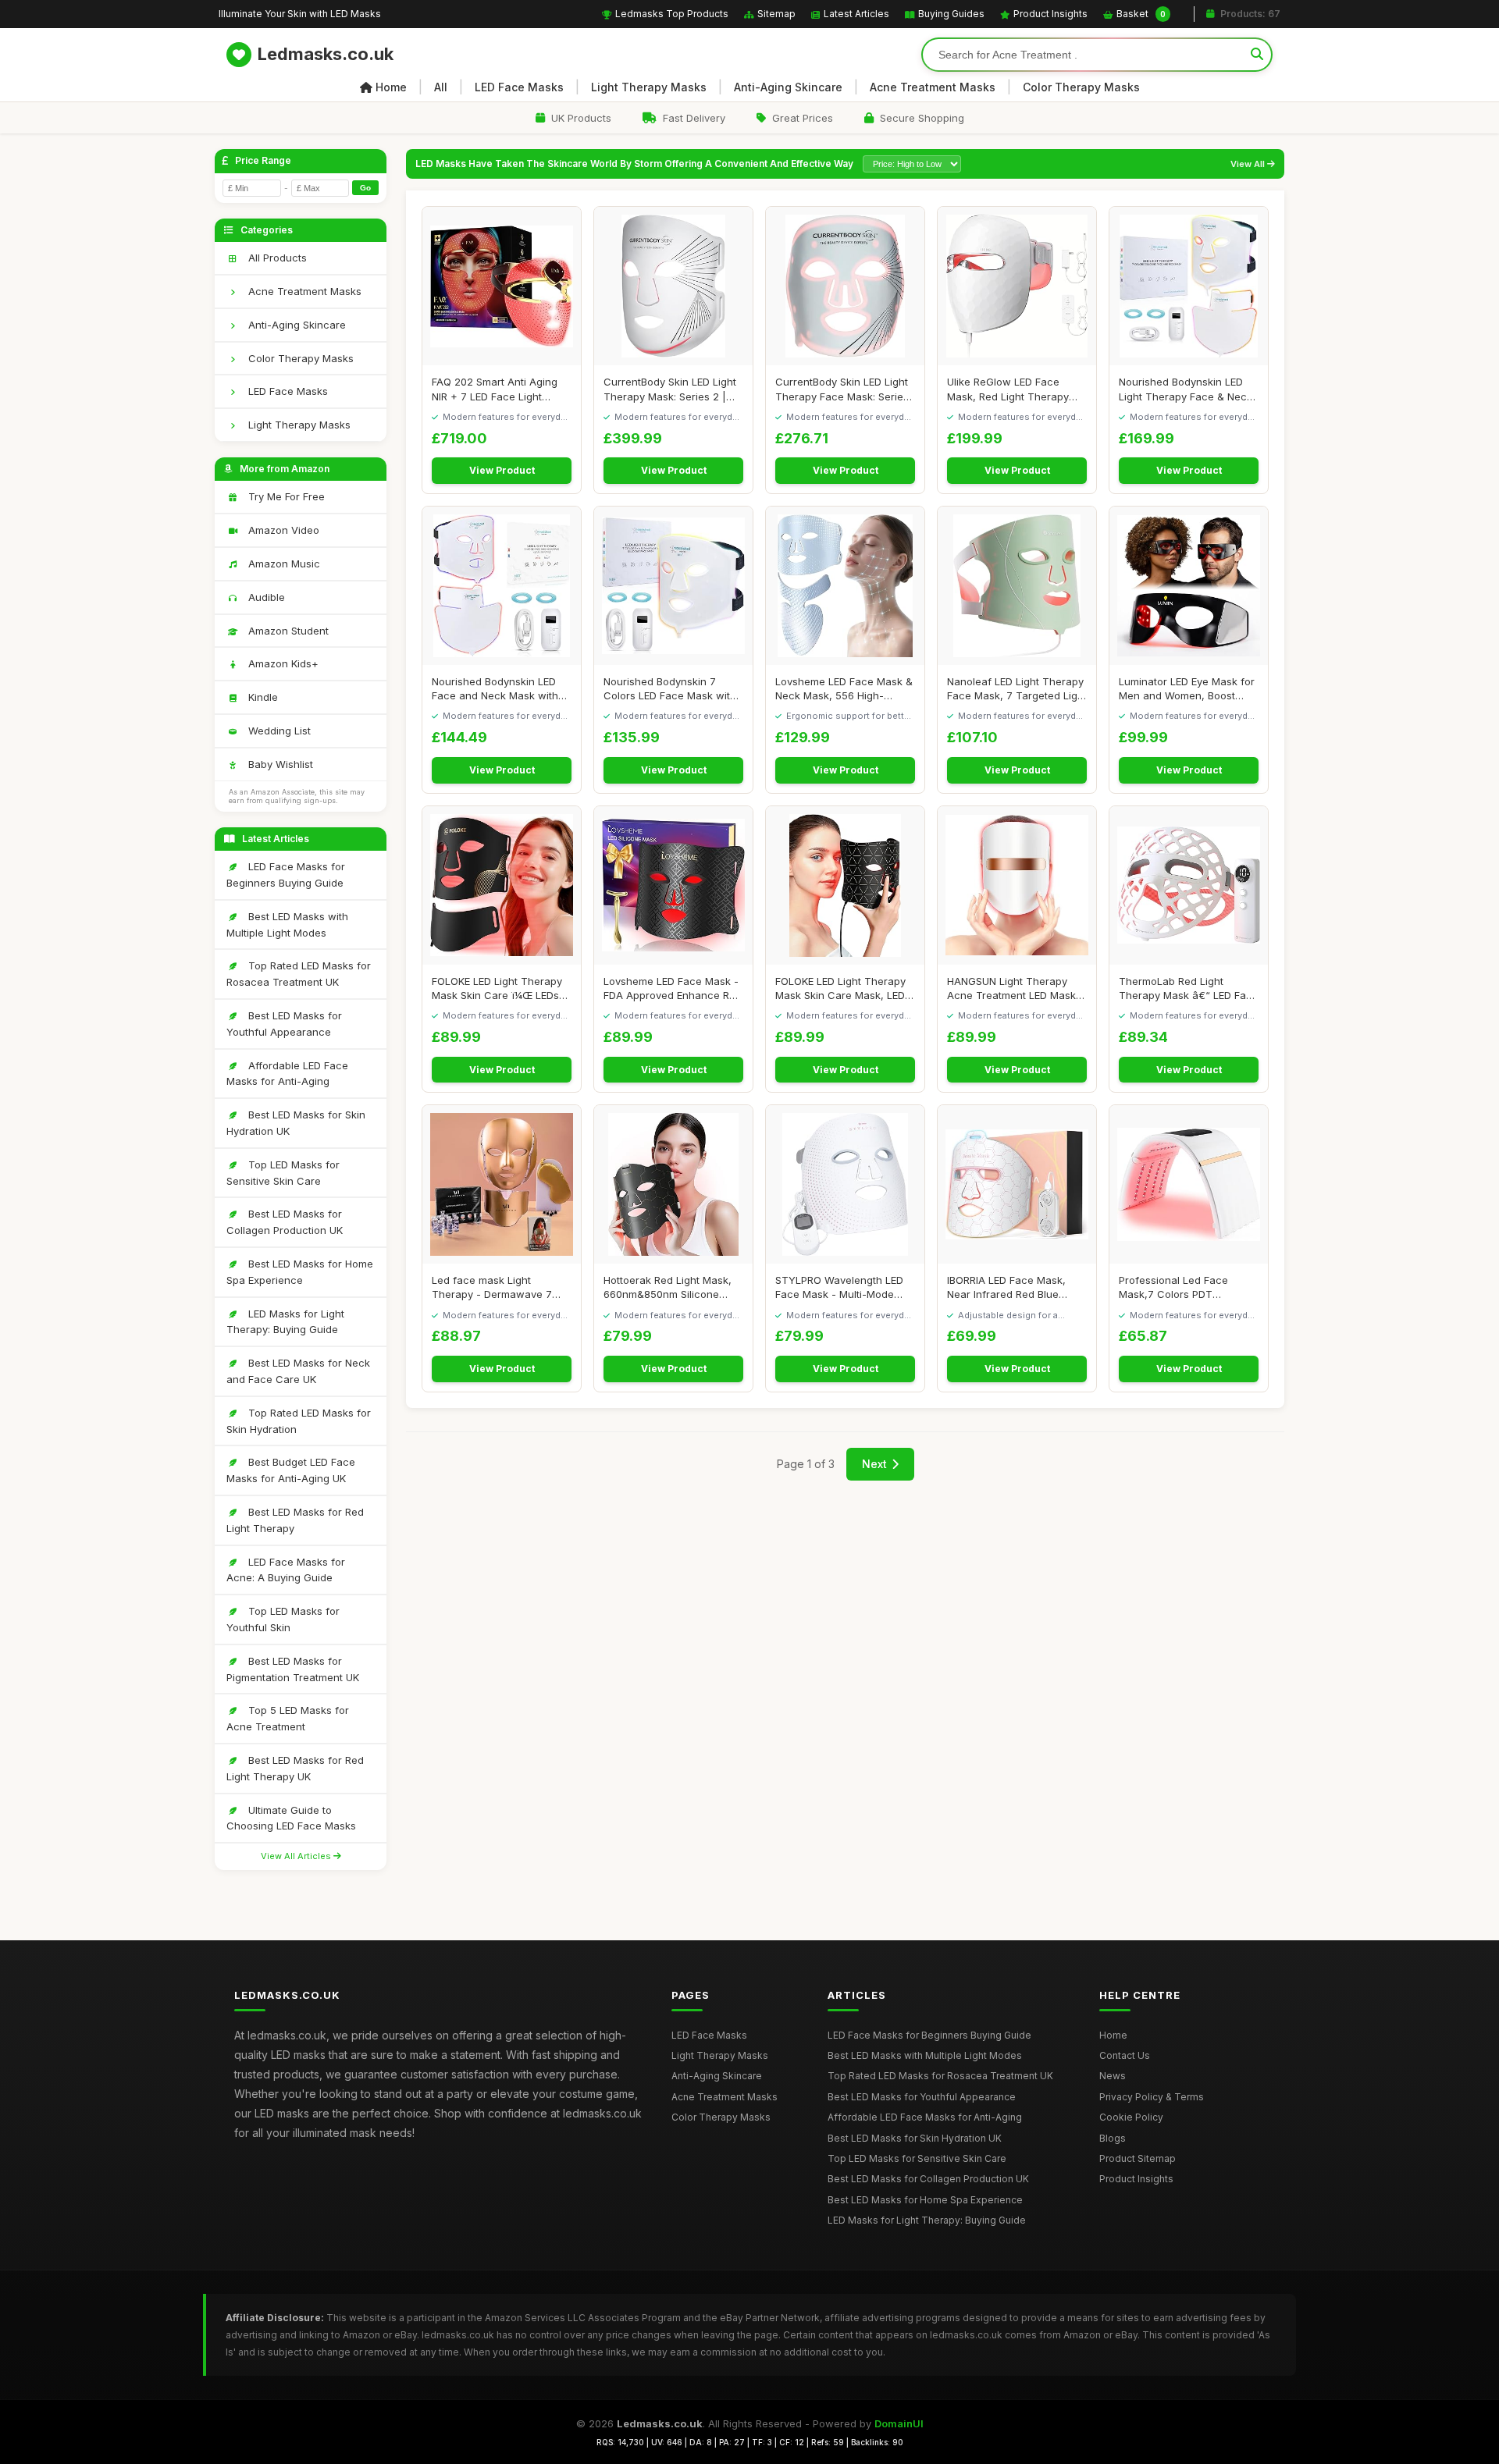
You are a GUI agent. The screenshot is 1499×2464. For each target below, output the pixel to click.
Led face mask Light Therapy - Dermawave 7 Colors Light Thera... (492, 1287)
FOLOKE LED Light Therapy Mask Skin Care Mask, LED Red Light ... (840, 988)
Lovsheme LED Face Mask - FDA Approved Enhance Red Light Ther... (673, 988)
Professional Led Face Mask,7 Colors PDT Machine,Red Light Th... (1176, 1287)
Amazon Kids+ (282, 663)
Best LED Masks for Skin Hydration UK (296, 1123)
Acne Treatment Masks (933, 87)
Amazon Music (283, 564)
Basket (1141, 14)
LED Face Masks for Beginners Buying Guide (286, 875)
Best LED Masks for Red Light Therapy (295, 1520)
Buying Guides (951, 14)
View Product (502, 470)
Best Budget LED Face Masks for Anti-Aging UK (291, 1470)
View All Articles (297, 1856)
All (441, 87)
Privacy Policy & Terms (1152, 2097)
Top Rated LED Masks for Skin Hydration (299, 1421)
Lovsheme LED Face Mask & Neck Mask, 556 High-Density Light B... (844, 689)
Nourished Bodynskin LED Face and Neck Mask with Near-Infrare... (495, 689)
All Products (276, 258)
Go (365, 188)
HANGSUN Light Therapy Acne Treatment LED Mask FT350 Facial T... (1011, 988)
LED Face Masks (519, 87)
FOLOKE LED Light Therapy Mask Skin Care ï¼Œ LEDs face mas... (497, 988)
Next (874, 1464)
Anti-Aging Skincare (788, 87)
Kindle (262, 697)
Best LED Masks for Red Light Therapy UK (295, 1768)
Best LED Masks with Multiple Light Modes (287, 924)
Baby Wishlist (279, 764)
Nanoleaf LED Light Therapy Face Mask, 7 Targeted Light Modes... (1017, 689)
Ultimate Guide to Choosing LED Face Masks (291, 1818)
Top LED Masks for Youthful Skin (283, 1619)
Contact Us (1125, 2055)
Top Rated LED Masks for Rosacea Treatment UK (299, 974)
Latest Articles (856, 14)
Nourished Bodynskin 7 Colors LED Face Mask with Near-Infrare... (670, 689)
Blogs (1113, 2138)
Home (391, 87)
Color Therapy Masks (1081, 87)
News (1113, 2076)
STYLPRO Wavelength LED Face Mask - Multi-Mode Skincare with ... (839, 1287)
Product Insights (1050, 14)
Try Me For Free (285, 496)
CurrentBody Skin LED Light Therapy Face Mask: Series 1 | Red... (842, 389)
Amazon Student (287, 631)
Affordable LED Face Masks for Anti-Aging (287, 1074)
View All (1249, 164)
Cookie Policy (1131, 2117)
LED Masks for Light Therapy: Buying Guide (285, 1322)
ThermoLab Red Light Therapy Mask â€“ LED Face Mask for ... (1189, 988)
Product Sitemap (1138, 2158)
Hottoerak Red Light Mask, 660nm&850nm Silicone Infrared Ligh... (668, 1287)
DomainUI (899, 2423)
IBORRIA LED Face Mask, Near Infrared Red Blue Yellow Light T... (1006, 1287)
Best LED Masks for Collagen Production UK (285, 1222)
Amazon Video (282, 530)
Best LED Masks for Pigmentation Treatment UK (293, 1669)
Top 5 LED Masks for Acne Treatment (288, 1718)
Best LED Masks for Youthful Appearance (284, 1024)
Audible (265, 597)
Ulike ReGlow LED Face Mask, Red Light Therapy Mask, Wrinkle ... (1008, 389)
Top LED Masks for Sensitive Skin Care (283, 1173)
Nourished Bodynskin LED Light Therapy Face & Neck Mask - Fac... (1186, 389)
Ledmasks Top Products (672, 14)
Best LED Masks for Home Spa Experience (300, 1272)
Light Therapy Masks (649, 87)
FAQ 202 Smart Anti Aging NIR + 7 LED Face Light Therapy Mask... (495, 389)
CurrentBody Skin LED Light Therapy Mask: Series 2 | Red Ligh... (670, 389)
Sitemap (776, 14)
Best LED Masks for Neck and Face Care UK (298, 1371)
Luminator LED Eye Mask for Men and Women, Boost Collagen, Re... (1187, 689)
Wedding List (278, 731)
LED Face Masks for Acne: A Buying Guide (286, 1570)
